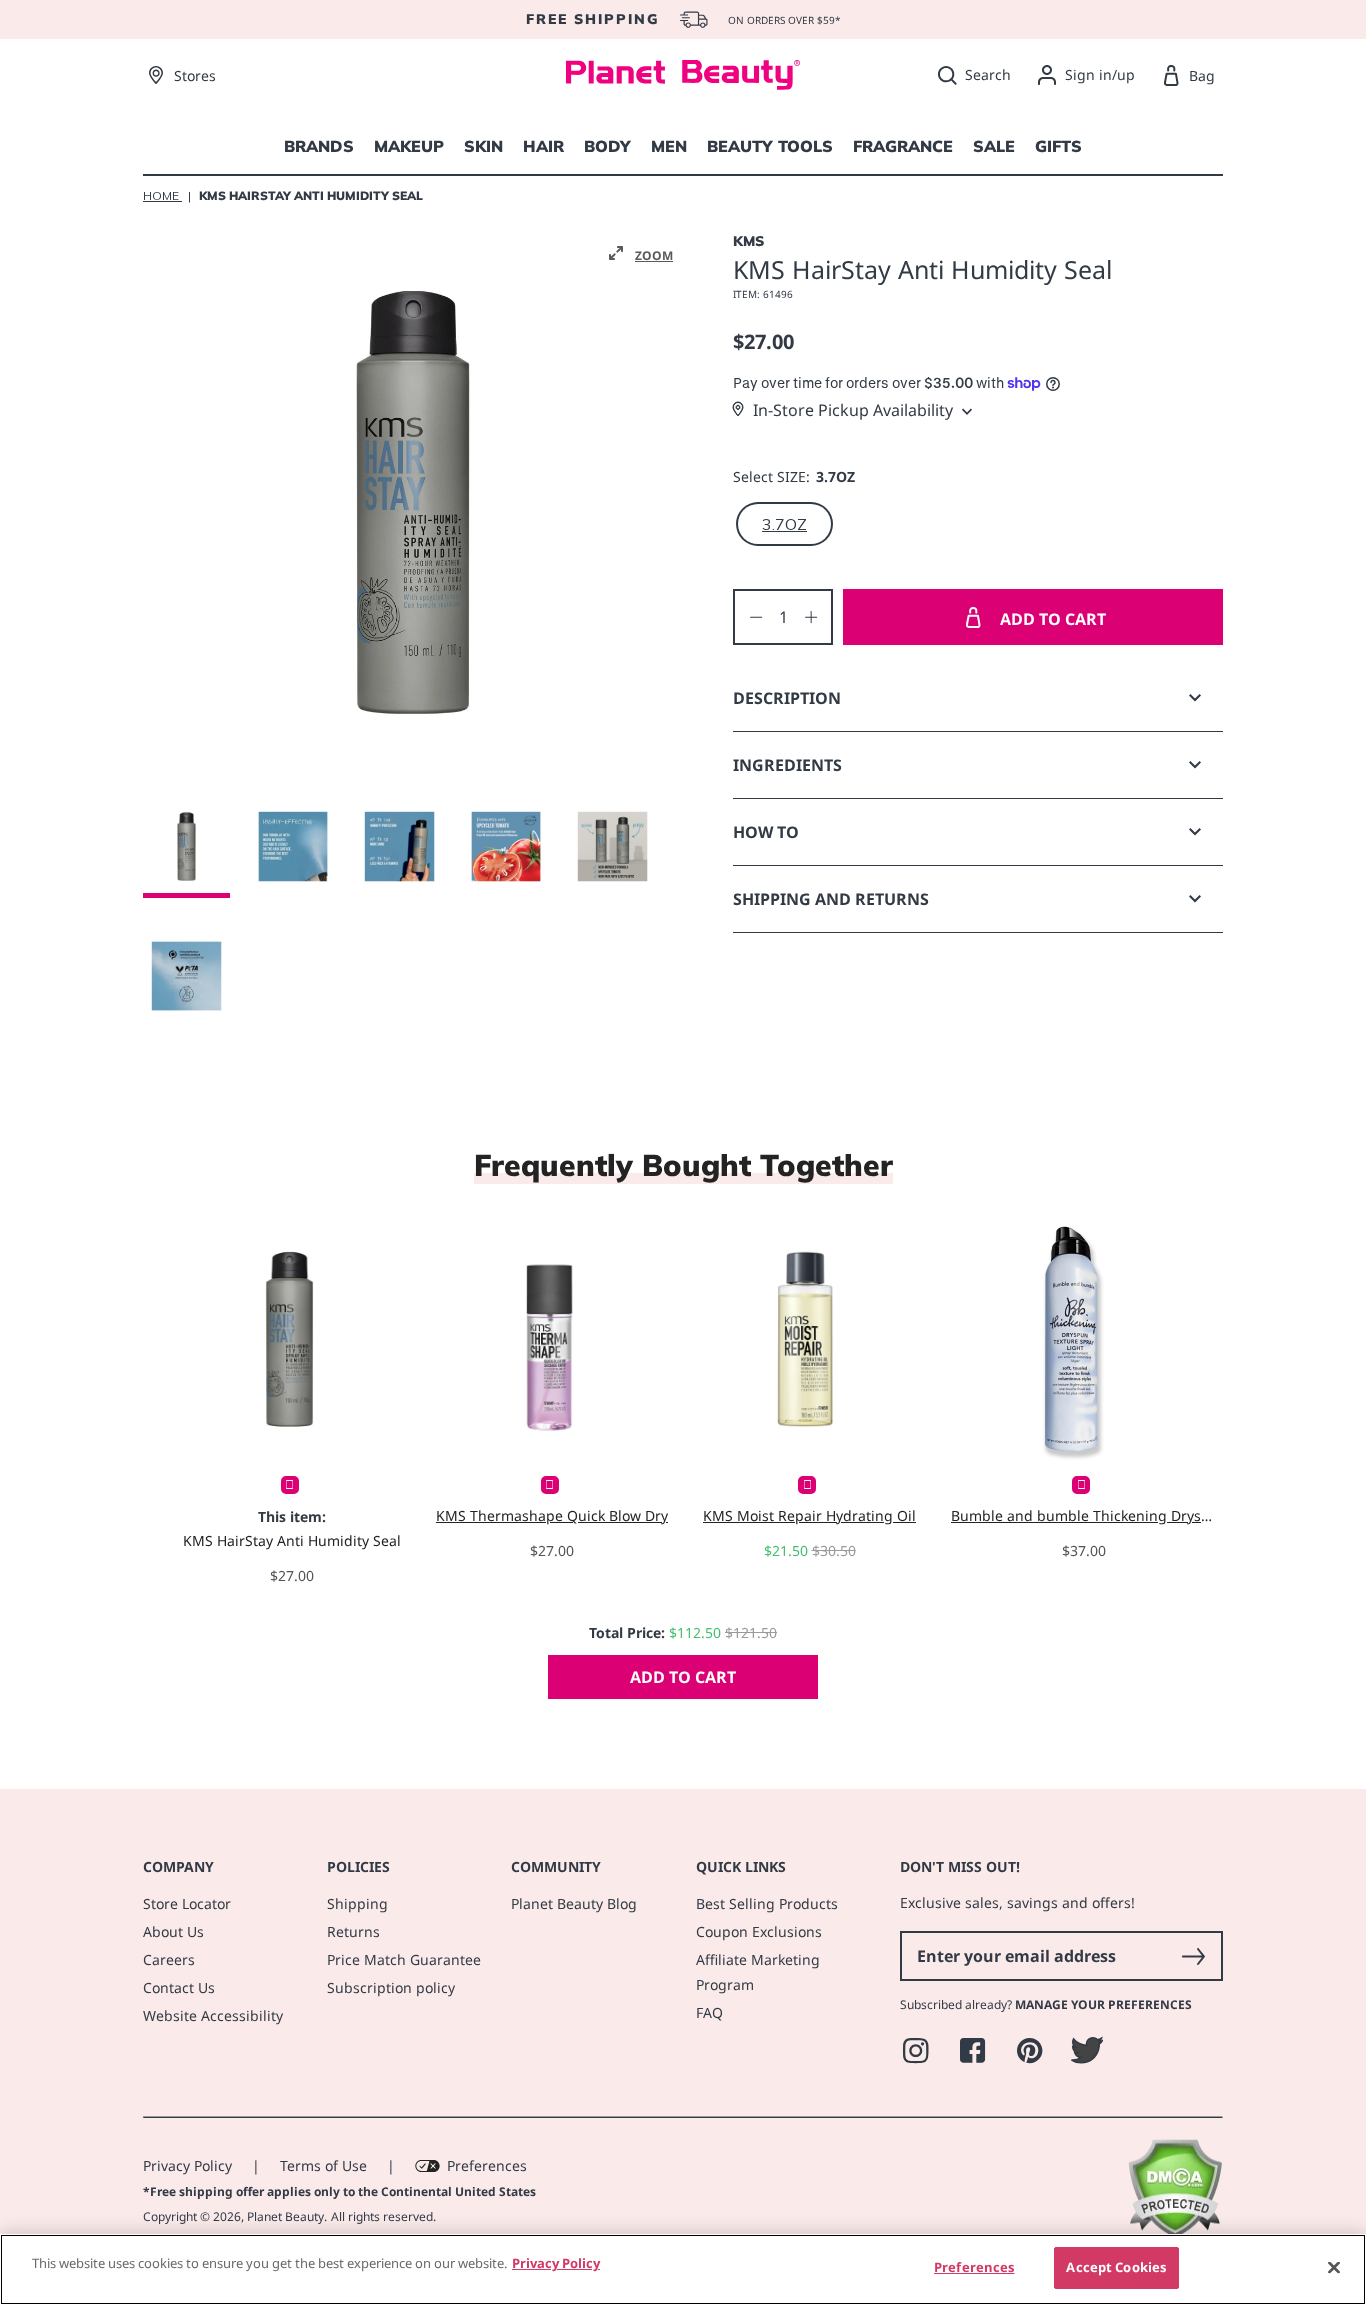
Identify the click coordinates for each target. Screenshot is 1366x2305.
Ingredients (787, 765)
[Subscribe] (1193, 1956)
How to (766, 832)
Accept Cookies (1116, 2267)
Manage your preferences (1103, 2004)
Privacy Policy (187, 2165)
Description (787, 698)
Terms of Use (323, 2165)
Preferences (487, 2165)
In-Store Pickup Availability (853, 410)
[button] (641, 254)
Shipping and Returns (831, 899)
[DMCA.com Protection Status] (1174, 2232)
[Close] (1334, 2267)
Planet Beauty (285, 2216)
